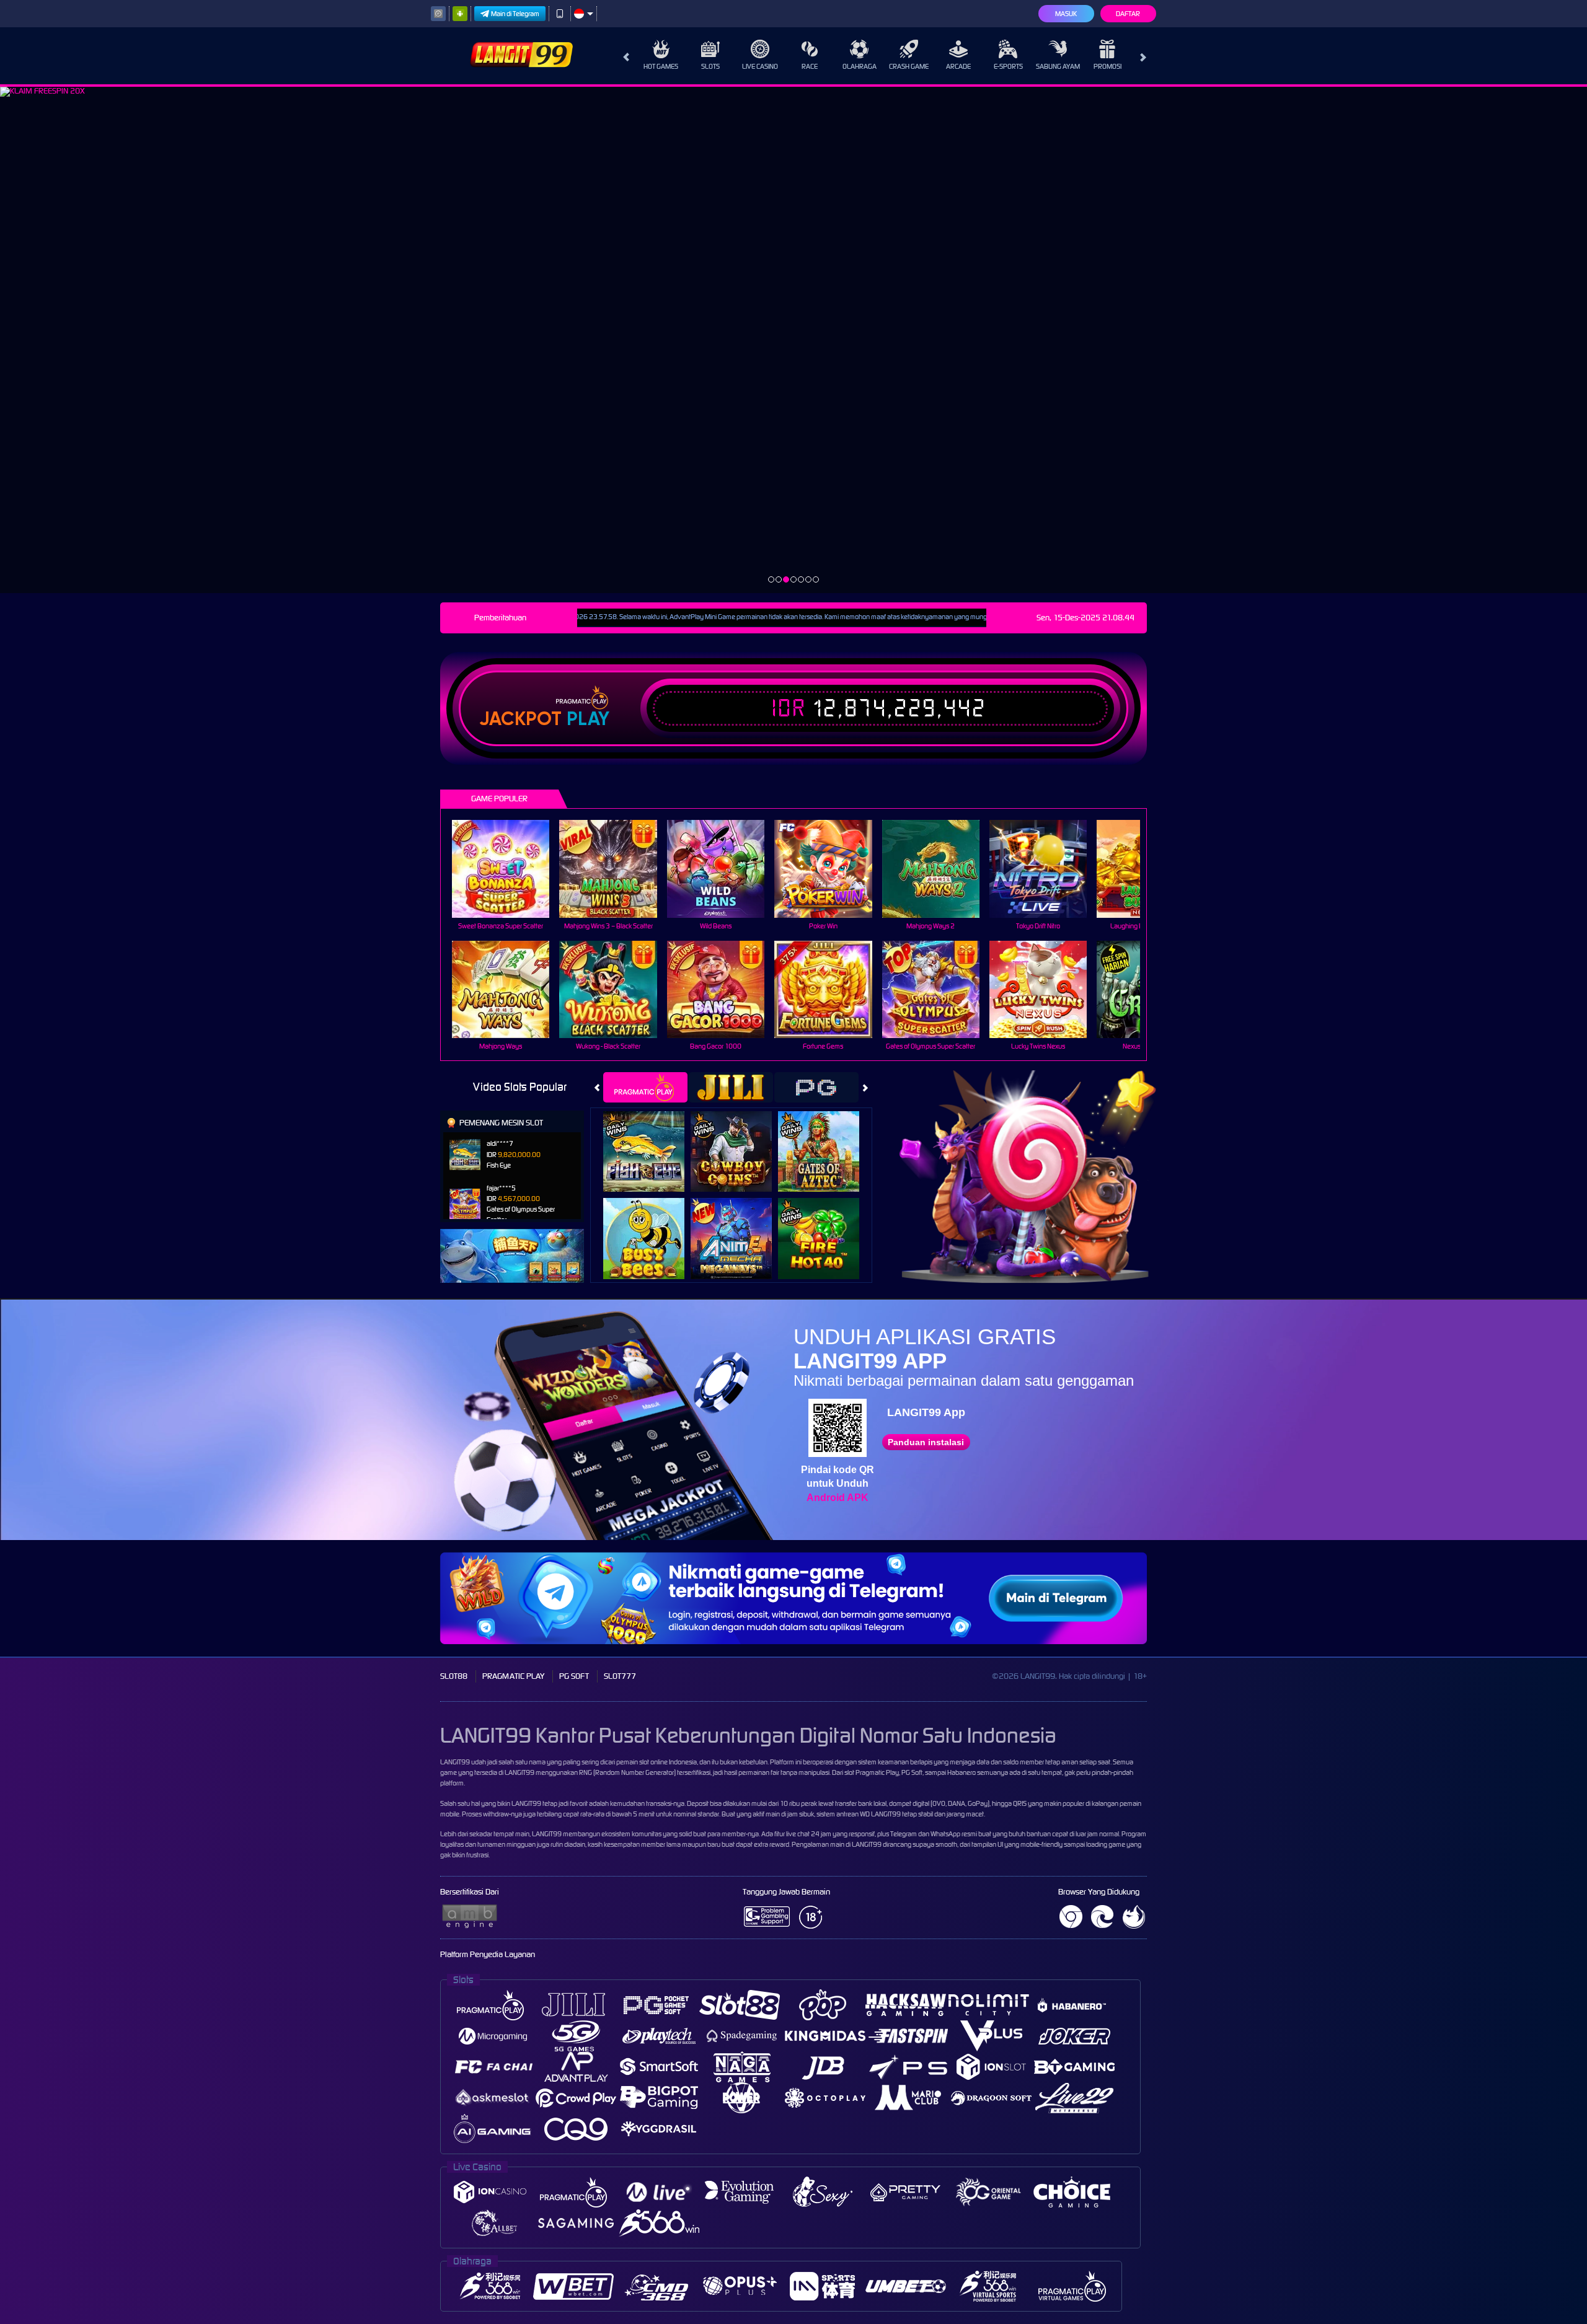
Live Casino (760, 66)
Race (810, 66)
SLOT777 (620, 1676)
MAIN (509, 869)
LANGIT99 (455, 1762)
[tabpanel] (793, 340)
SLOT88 (454, 1676)
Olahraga (860, 66)
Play (588, 719)
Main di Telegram (515, 14)
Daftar (1128, 14)
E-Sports (1008, 66)
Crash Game (909, 66)
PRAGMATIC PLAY (513, 1676)
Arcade (958, 66)
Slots (710, 66)
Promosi (1107, 66)
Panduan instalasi (926, 1442)
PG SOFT (574, 1676)
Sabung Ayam (1058, 66)
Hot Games (661, 66)
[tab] (645, 1087)
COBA (651, 1138)
